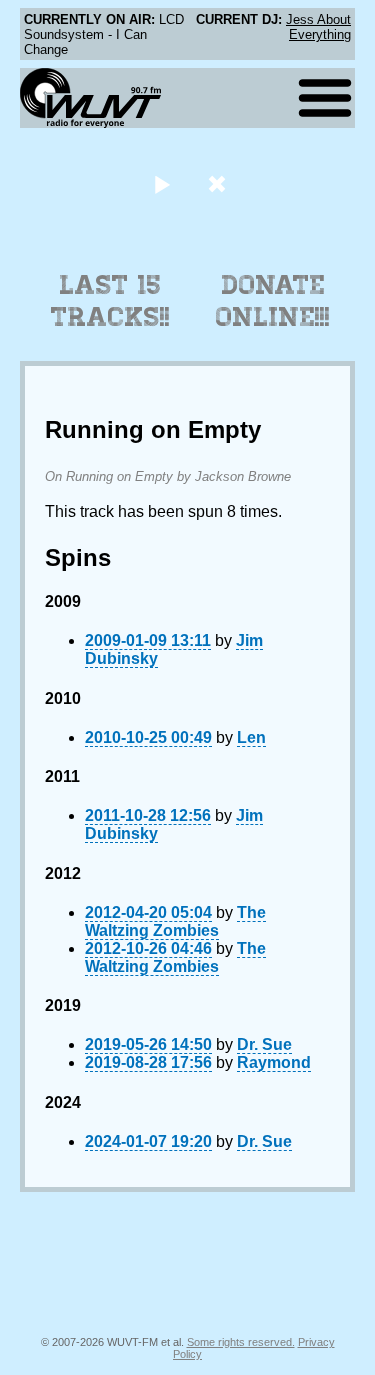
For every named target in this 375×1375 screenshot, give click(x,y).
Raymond (274, 1062)
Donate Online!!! (273, 301)
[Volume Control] (219, 183)
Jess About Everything (318, 27)
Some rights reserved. (241, 1342)
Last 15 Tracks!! (110, 301)
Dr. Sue (264, 1044)
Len (251, 737)
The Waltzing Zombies (175, 921)
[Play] (162, 183)
